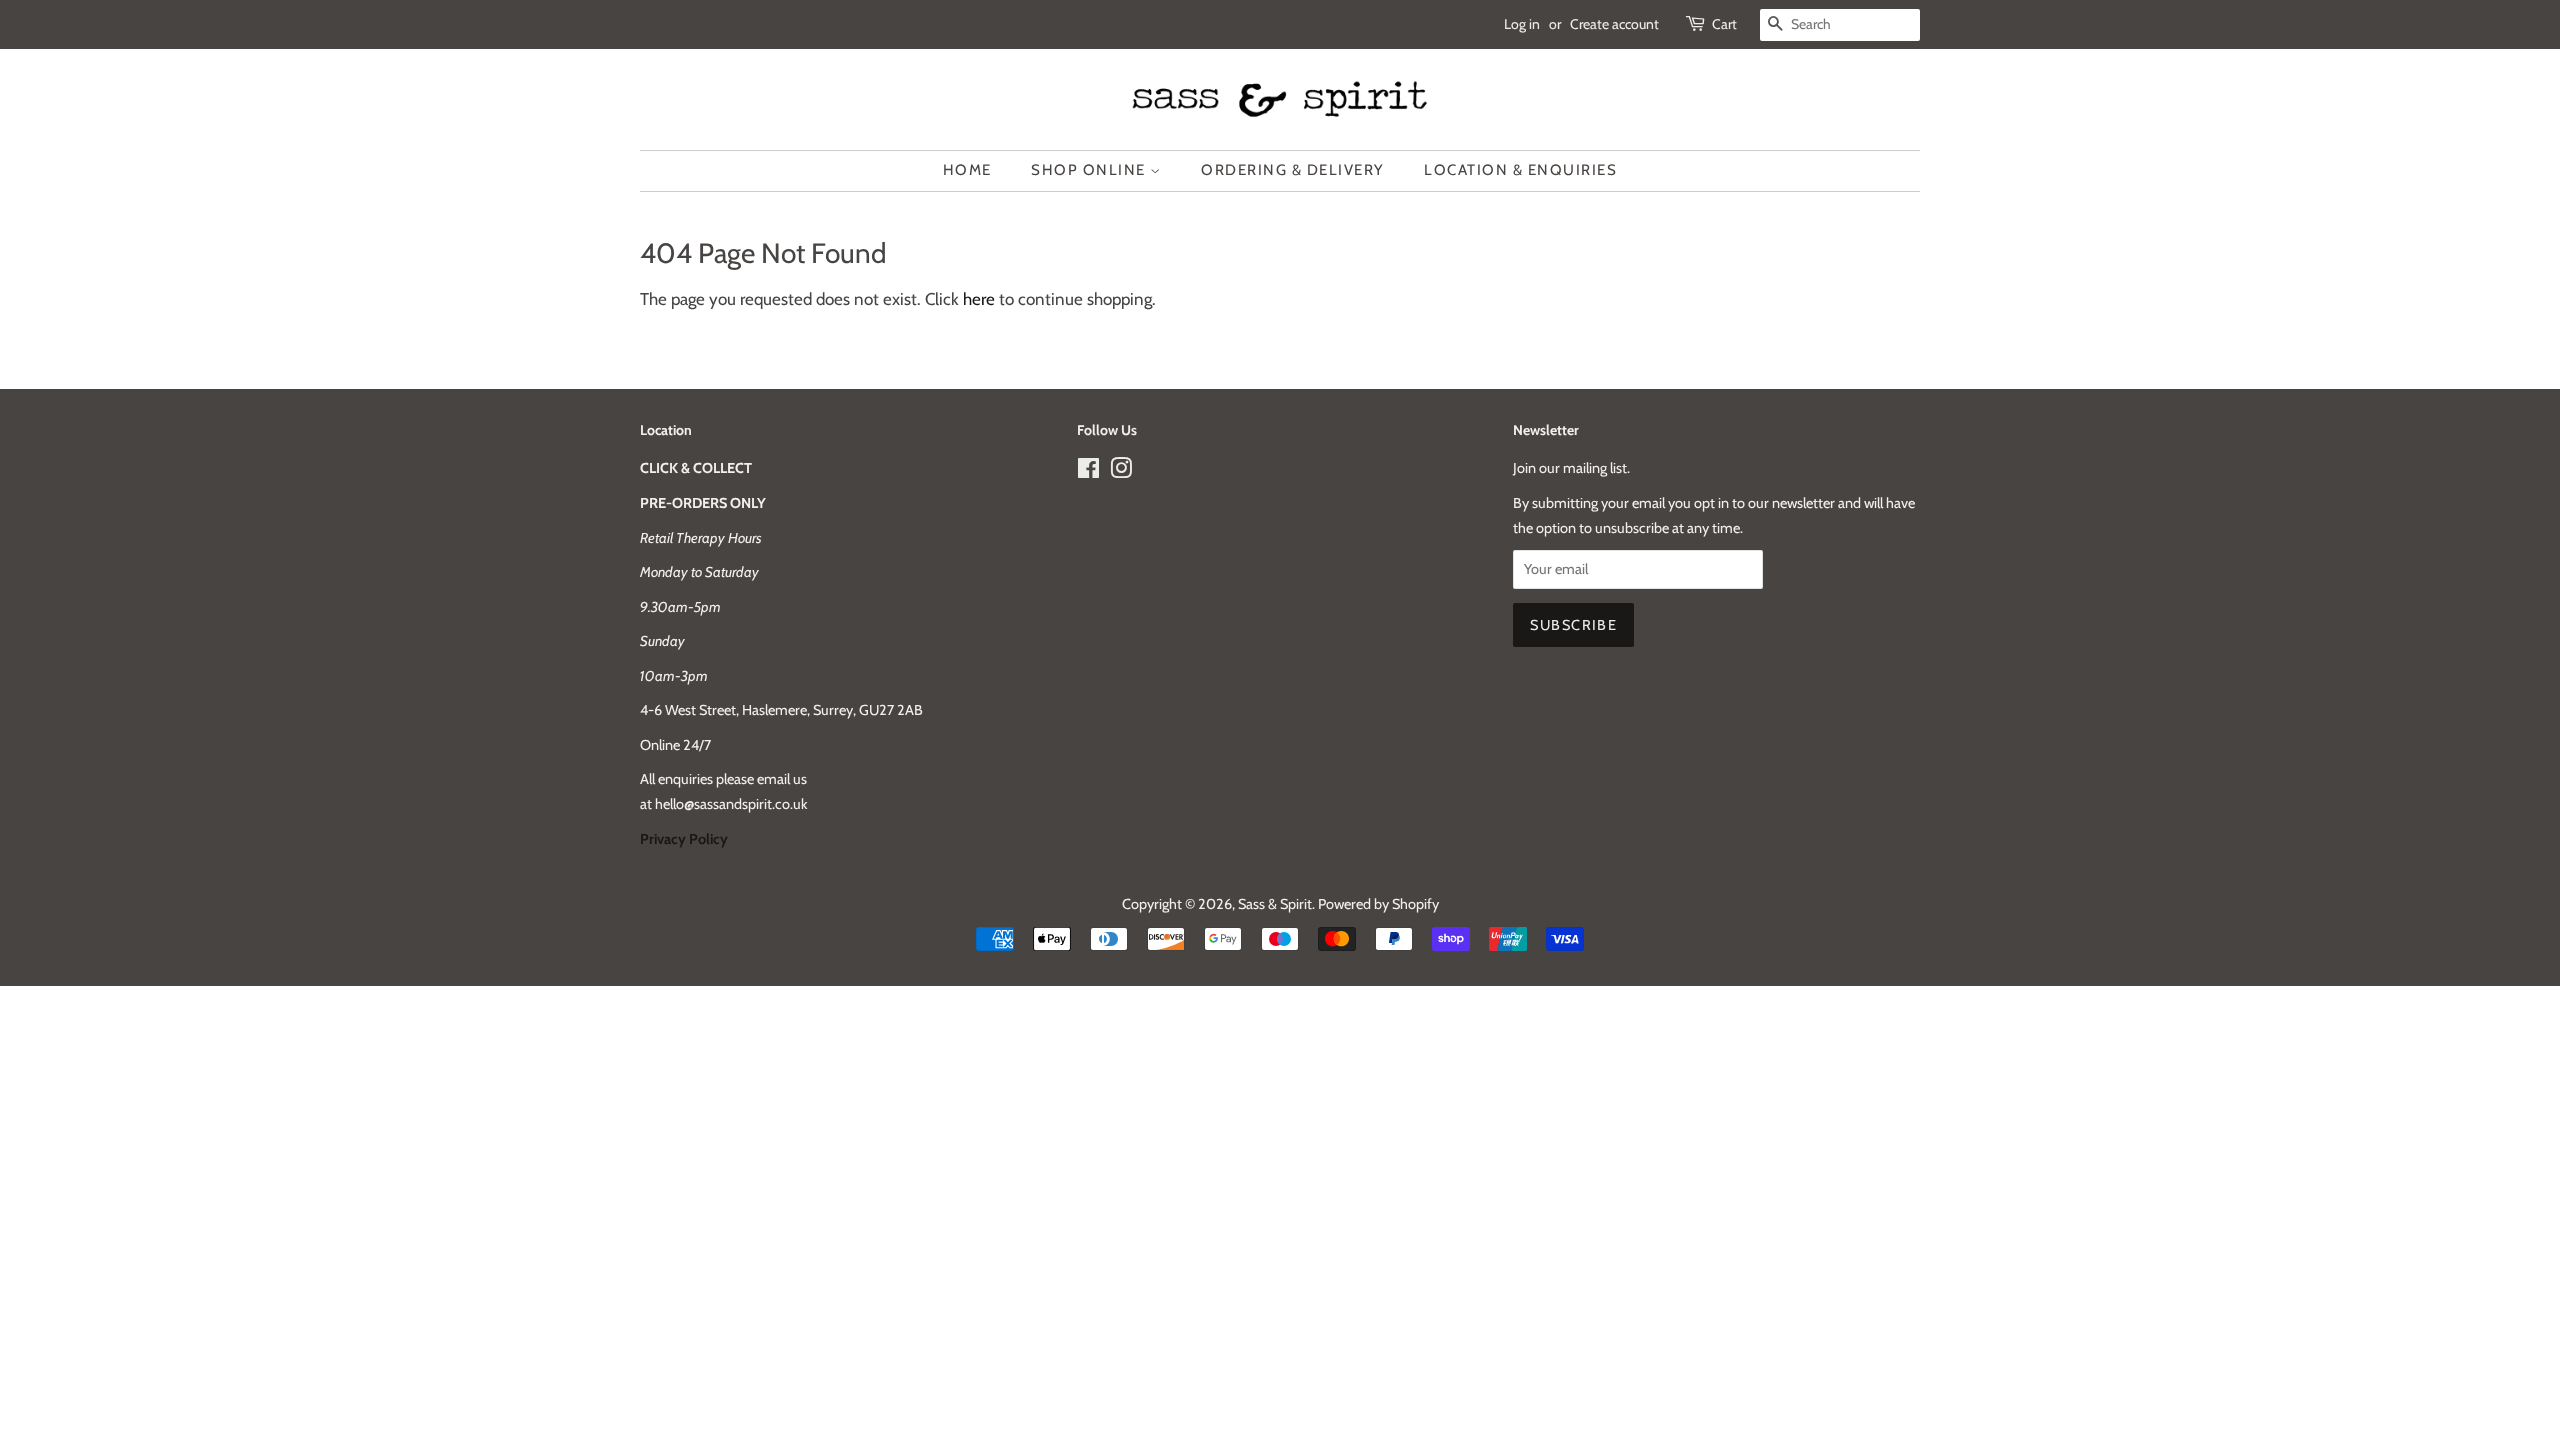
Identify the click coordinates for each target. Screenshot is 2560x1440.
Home (967, 170)
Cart (1724, 24)
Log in (1522, 24)
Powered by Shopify (1378, 904)
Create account (1614, 24)
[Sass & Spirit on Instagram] (1121, 472)
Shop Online (1090, 170)
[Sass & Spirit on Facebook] (1088, 472)
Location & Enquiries (1520, 170)
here (979, 299)
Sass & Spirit (1275, 904)
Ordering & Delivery (1293, 170)
